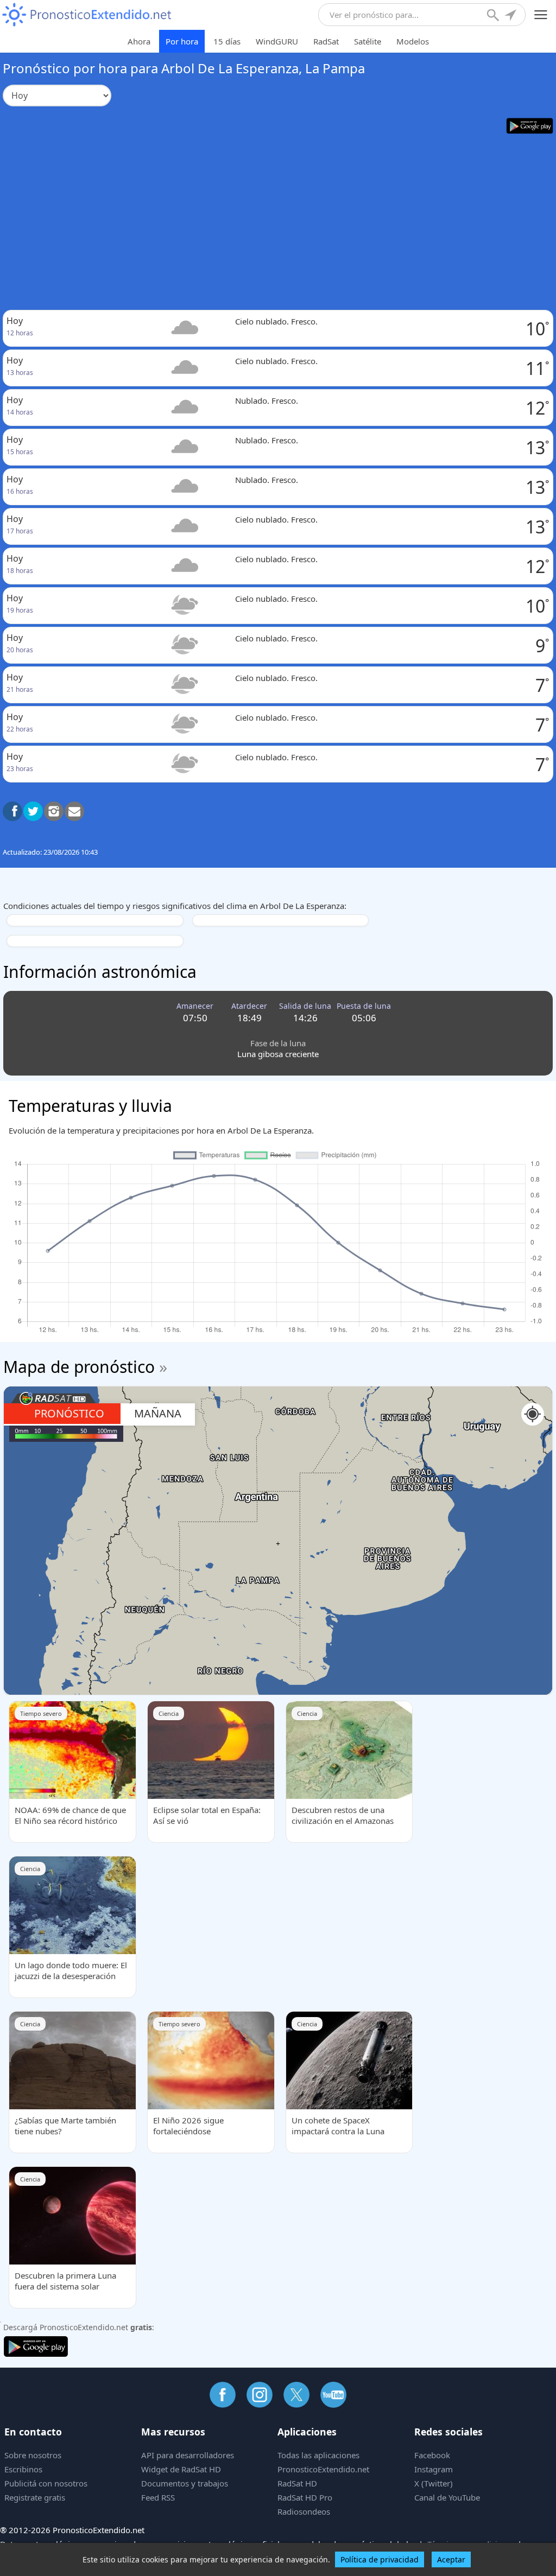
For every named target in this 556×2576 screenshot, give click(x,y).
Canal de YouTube (447, 2497)
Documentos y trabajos (185, 2483)
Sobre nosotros (33, 2455)
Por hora (182, 41)
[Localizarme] (511, 16)
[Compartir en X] (33, 811)
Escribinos (23, 2469)
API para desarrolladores (188, 2455)
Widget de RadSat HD (181, 2469)
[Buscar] (494, 16)
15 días (227, 41)
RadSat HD (297, 2483)
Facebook (432, 2455)
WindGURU (277, 41)
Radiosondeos (304, 2511)
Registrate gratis (35, 2497)
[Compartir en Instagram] (54, 811)
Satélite (368, 41)
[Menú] (541, 15)
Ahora (139, 41)
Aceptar (451, 2559)
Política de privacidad (380, 2559)
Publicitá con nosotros (46, 2483)
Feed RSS (158, 2497)
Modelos (413, 41)
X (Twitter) (434, 2483)
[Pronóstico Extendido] (87, 15)
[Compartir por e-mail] (74, 811)
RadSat (326, 41)
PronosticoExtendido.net (323, 2469)
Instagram (434, 2469)
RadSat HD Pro (305, 2497)
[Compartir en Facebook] (12, 811)
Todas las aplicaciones (318, 2455)
